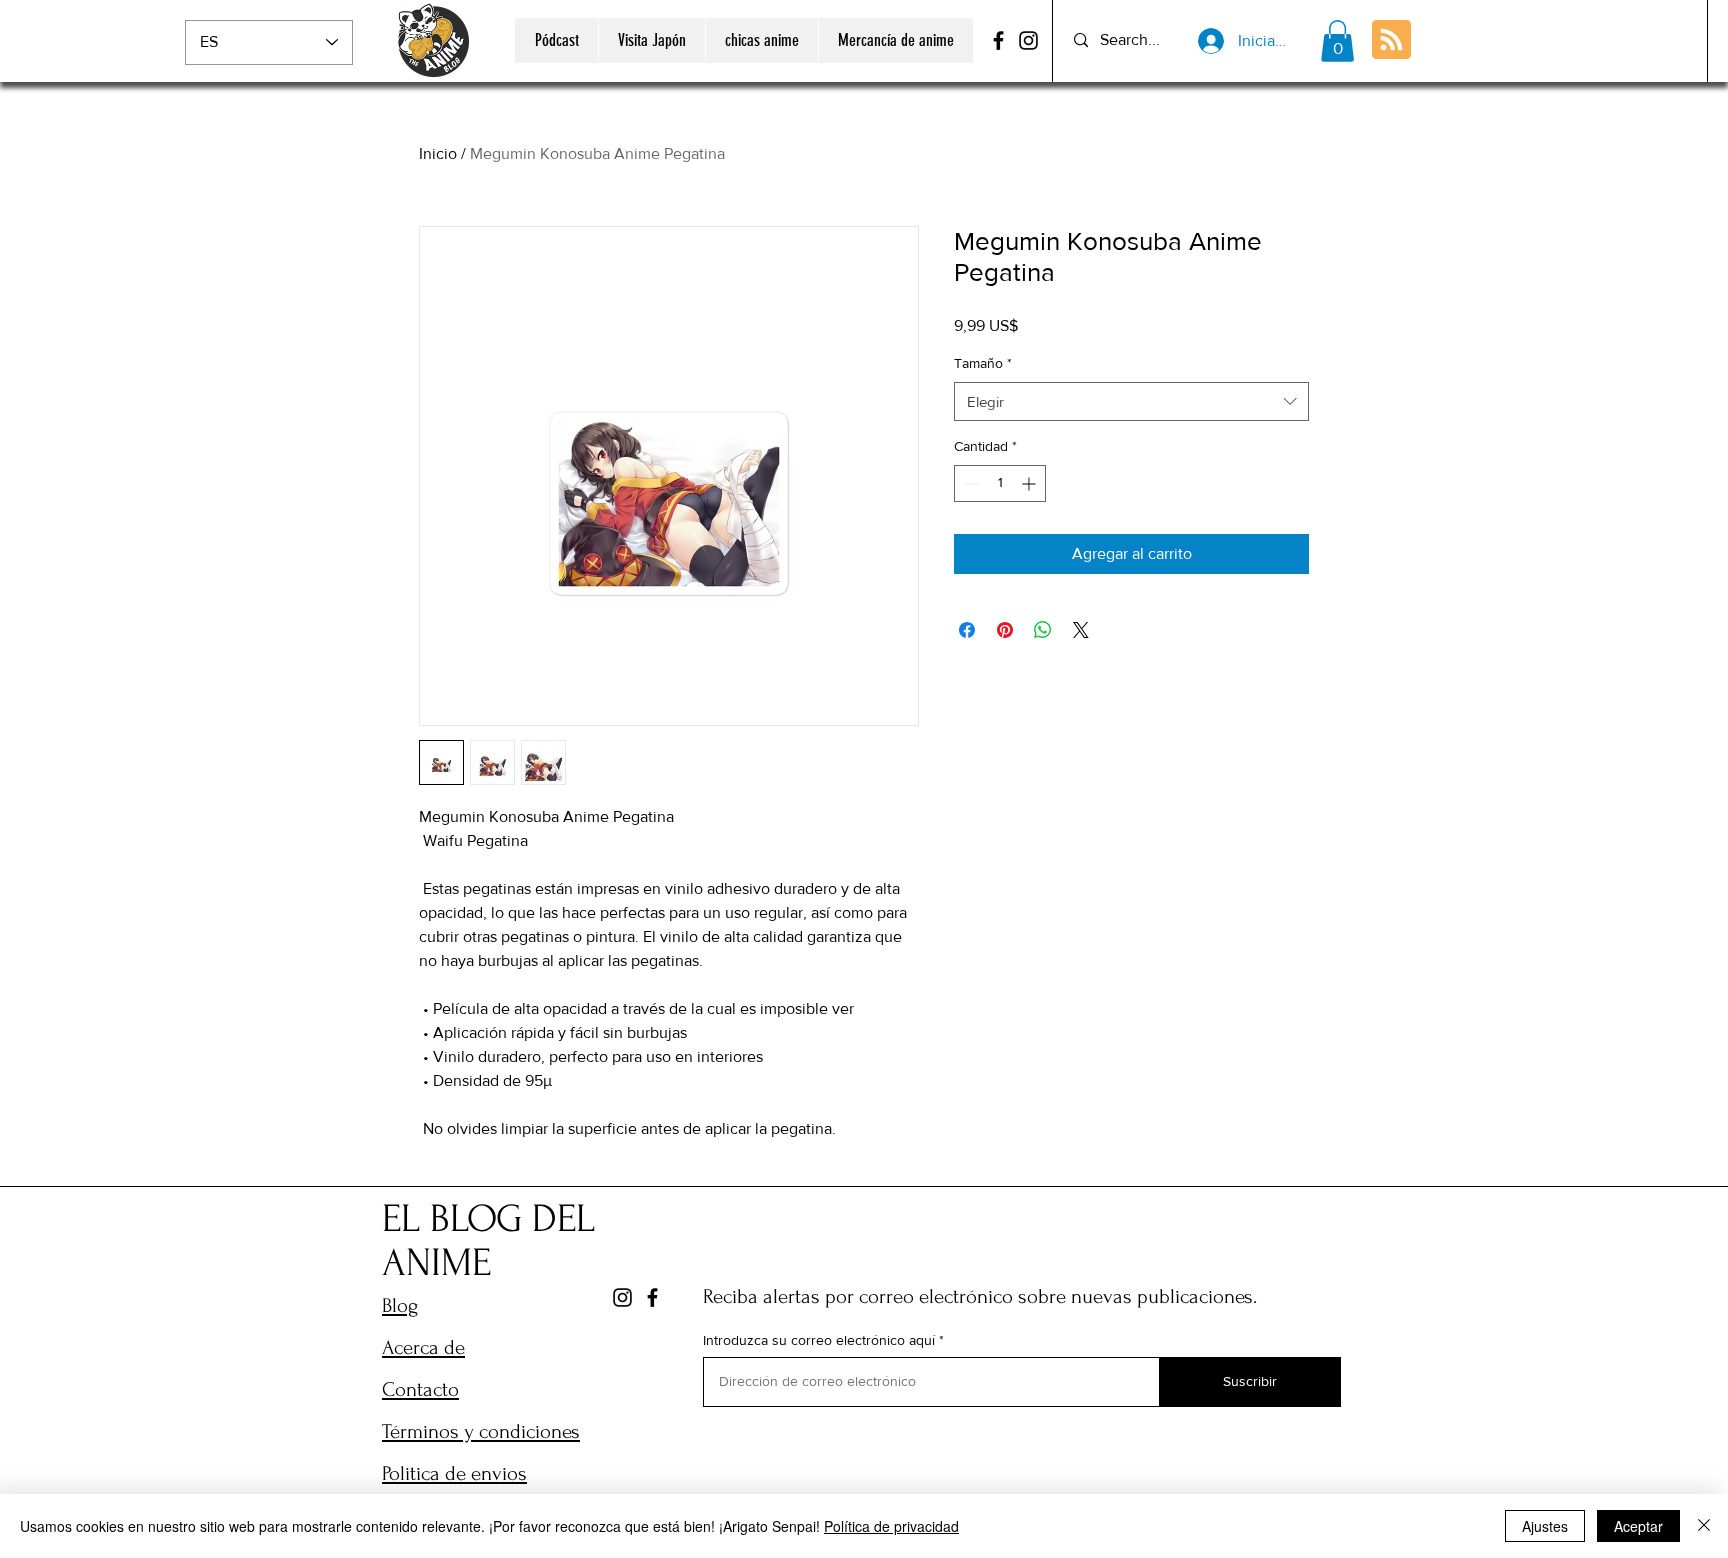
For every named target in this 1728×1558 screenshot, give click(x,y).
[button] (1337, 41)
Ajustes (1545, 1526)
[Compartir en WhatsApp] (1043, 630)
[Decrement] (969, 483)
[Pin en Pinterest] (1005, 630)
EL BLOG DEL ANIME (488, 1241)
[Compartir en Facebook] (967, 630)
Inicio (438, 153)
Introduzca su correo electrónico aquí (819, 1340)
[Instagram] (1028, 40)
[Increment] (1030, 483)
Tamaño (983, 363)
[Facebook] (998, 40)
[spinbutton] (1000, 483)
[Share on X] (1081, 630)
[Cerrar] (1704, 1526)
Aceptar (1638, 1526)
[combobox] (1131, 401)
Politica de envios (454, 1473)
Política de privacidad (891, 1526)
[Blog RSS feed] (1391, 40)
